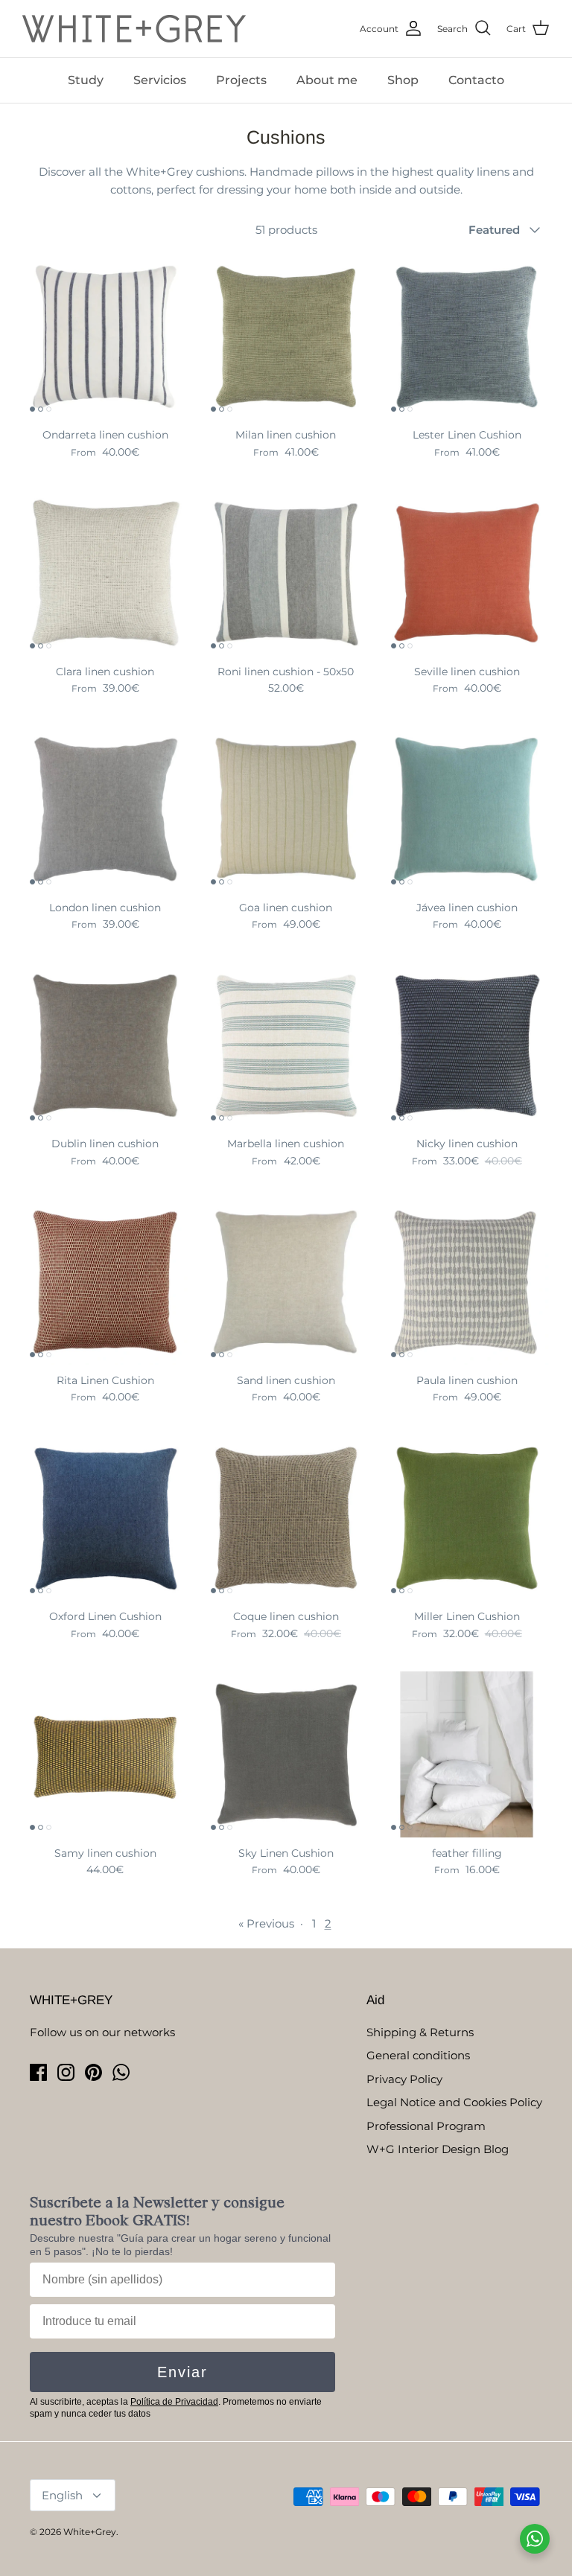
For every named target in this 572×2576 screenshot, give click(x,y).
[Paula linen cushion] (467, 1282)
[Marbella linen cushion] (286, 1046)
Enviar (182, 2372)
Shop (403, 80)
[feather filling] (467, 1754)
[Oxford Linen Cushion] (105, 1518)
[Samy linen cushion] (105, 1754)
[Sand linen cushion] (286, 1282)
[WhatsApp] (121, 2072)
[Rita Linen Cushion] (105, 1282)
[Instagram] (66, 2072)
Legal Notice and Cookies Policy (454, 2102)
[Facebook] (38, 2072)
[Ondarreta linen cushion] (105, 337)
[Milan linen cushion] (286, 337)
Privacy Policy (404, 2079)
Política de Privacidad (174, 2402)
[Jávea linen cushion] (467, 809)
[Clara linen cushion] (105, 573)
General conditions (418, 2055)
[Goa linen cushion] (286, 809)
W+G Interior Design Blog (438, 2149)
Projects (241, 80)
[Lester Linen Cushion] (467, 337)
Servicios (160, 80)
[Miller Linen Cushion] (467, 1518)
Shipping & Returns (420, 2032)
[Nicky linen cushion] (467, 1046)
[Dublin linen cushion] (105, 1046)
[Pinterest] (93, 2072)
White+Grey (90, 2532)
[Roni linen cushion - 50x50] (286, 573)
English (62, 2495)
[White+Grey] (134, 29)
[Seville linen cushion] (467, 573)
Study (86, 80)
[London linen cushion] (105, 809)
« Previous (266, 1923)
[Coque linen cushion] (286, 1518)
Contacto (476, 80)
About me (327, 80)
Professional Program (426, 2126)
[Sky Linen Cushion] (286, 1754)
